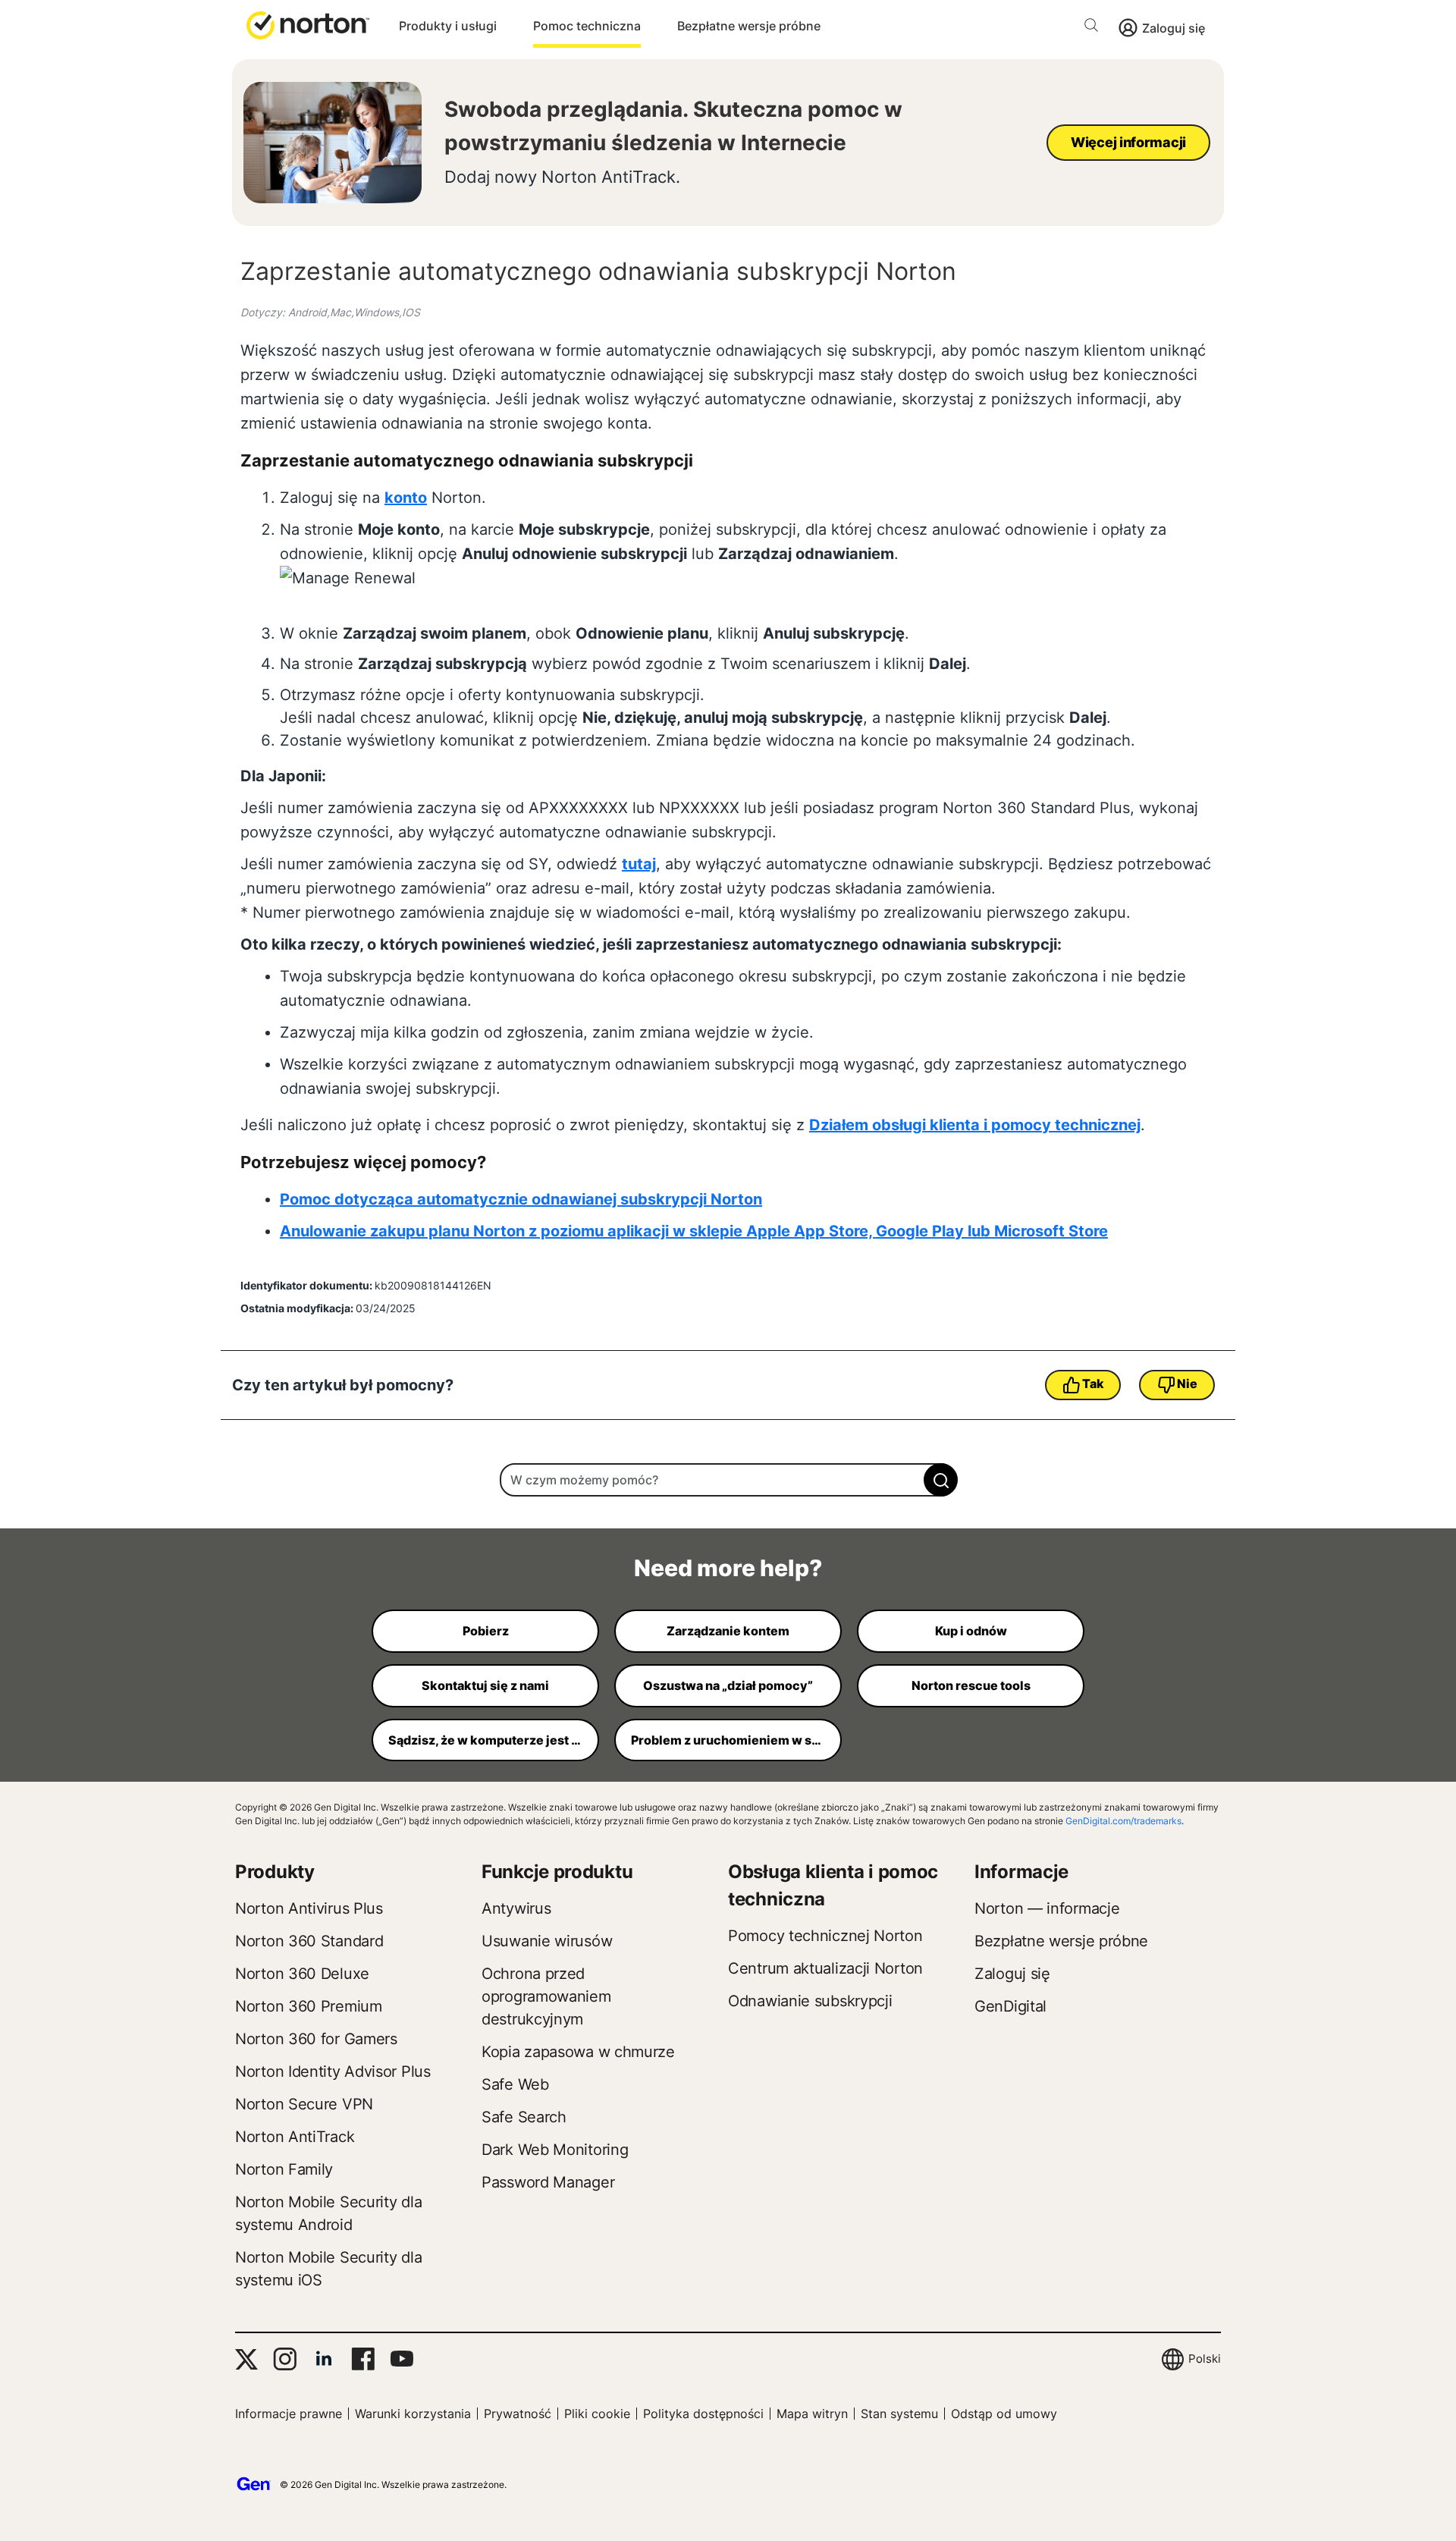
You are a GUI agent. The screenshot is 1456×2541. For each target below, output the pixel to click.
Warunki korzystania (413, 2414)
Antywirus (516, 1908)
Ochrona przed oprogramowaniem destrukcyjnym (546, 1996)
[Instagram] (285, 2359)
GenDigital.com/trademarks (1123, 1821)
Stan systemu (899, 2414)
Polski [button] (1205, 2359)
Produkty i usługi (448, 26)
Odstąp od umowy (1004, 2414)
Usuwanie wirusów (547, 1941)
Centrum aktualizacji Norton (825, 1968)
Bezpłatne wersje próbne (749, 26)
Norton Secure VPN (304, 2104)
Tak (1093, 1384)
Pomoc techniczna (587, 26)
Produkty (275, 1872)
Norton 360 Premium (309, 2006)
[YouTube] (402, 2359)
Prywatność (518, 2414)
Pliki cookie (597, 2414)
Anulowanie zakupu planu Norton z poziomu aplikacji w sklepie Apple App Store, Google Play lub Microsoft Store (694, 1231)
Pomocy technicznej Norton (825, 1936)
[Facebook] (363, 2359)
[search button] (1095, 28)
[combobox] (728, 1480)
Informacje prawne (289, 2414)
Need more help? (728, 1568)
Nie (1187, 1384)
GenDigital (1010, 2006)
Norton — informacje (1047, 1908)
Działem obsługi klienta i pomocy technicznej (975, 1125)
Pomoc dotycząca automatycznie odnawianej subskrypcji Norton (521, 1199)
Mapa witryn (812, 2414)
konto (406, 498)
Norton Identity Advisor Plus (333, 2071)
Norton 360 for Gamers (316, 2039)
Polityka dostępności (703, 2414)
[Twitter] (246, 2359)
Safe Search (524, 2117)
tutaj (639, 864)
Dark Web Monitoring (555, 2150)
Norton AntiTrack (295, 2137)
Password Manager (548, 2182)
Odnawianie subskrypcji (810, 2001)
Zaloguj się (1174, 28)
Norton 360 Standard (309, 1941)
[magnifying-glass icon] (941, 1480)
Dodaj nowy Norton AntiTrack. (562, 177)
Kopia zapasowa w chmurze (578, 2052)
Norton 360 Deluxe (302, 1974)
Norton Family (284, 2169)
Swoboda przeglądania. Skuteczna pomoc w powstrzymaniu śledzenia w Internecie (673, 126)
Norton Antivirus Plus (309, 1908)
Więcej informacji (1128, 142)
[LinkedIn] (324, 2359)
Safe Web (515, 2084)
